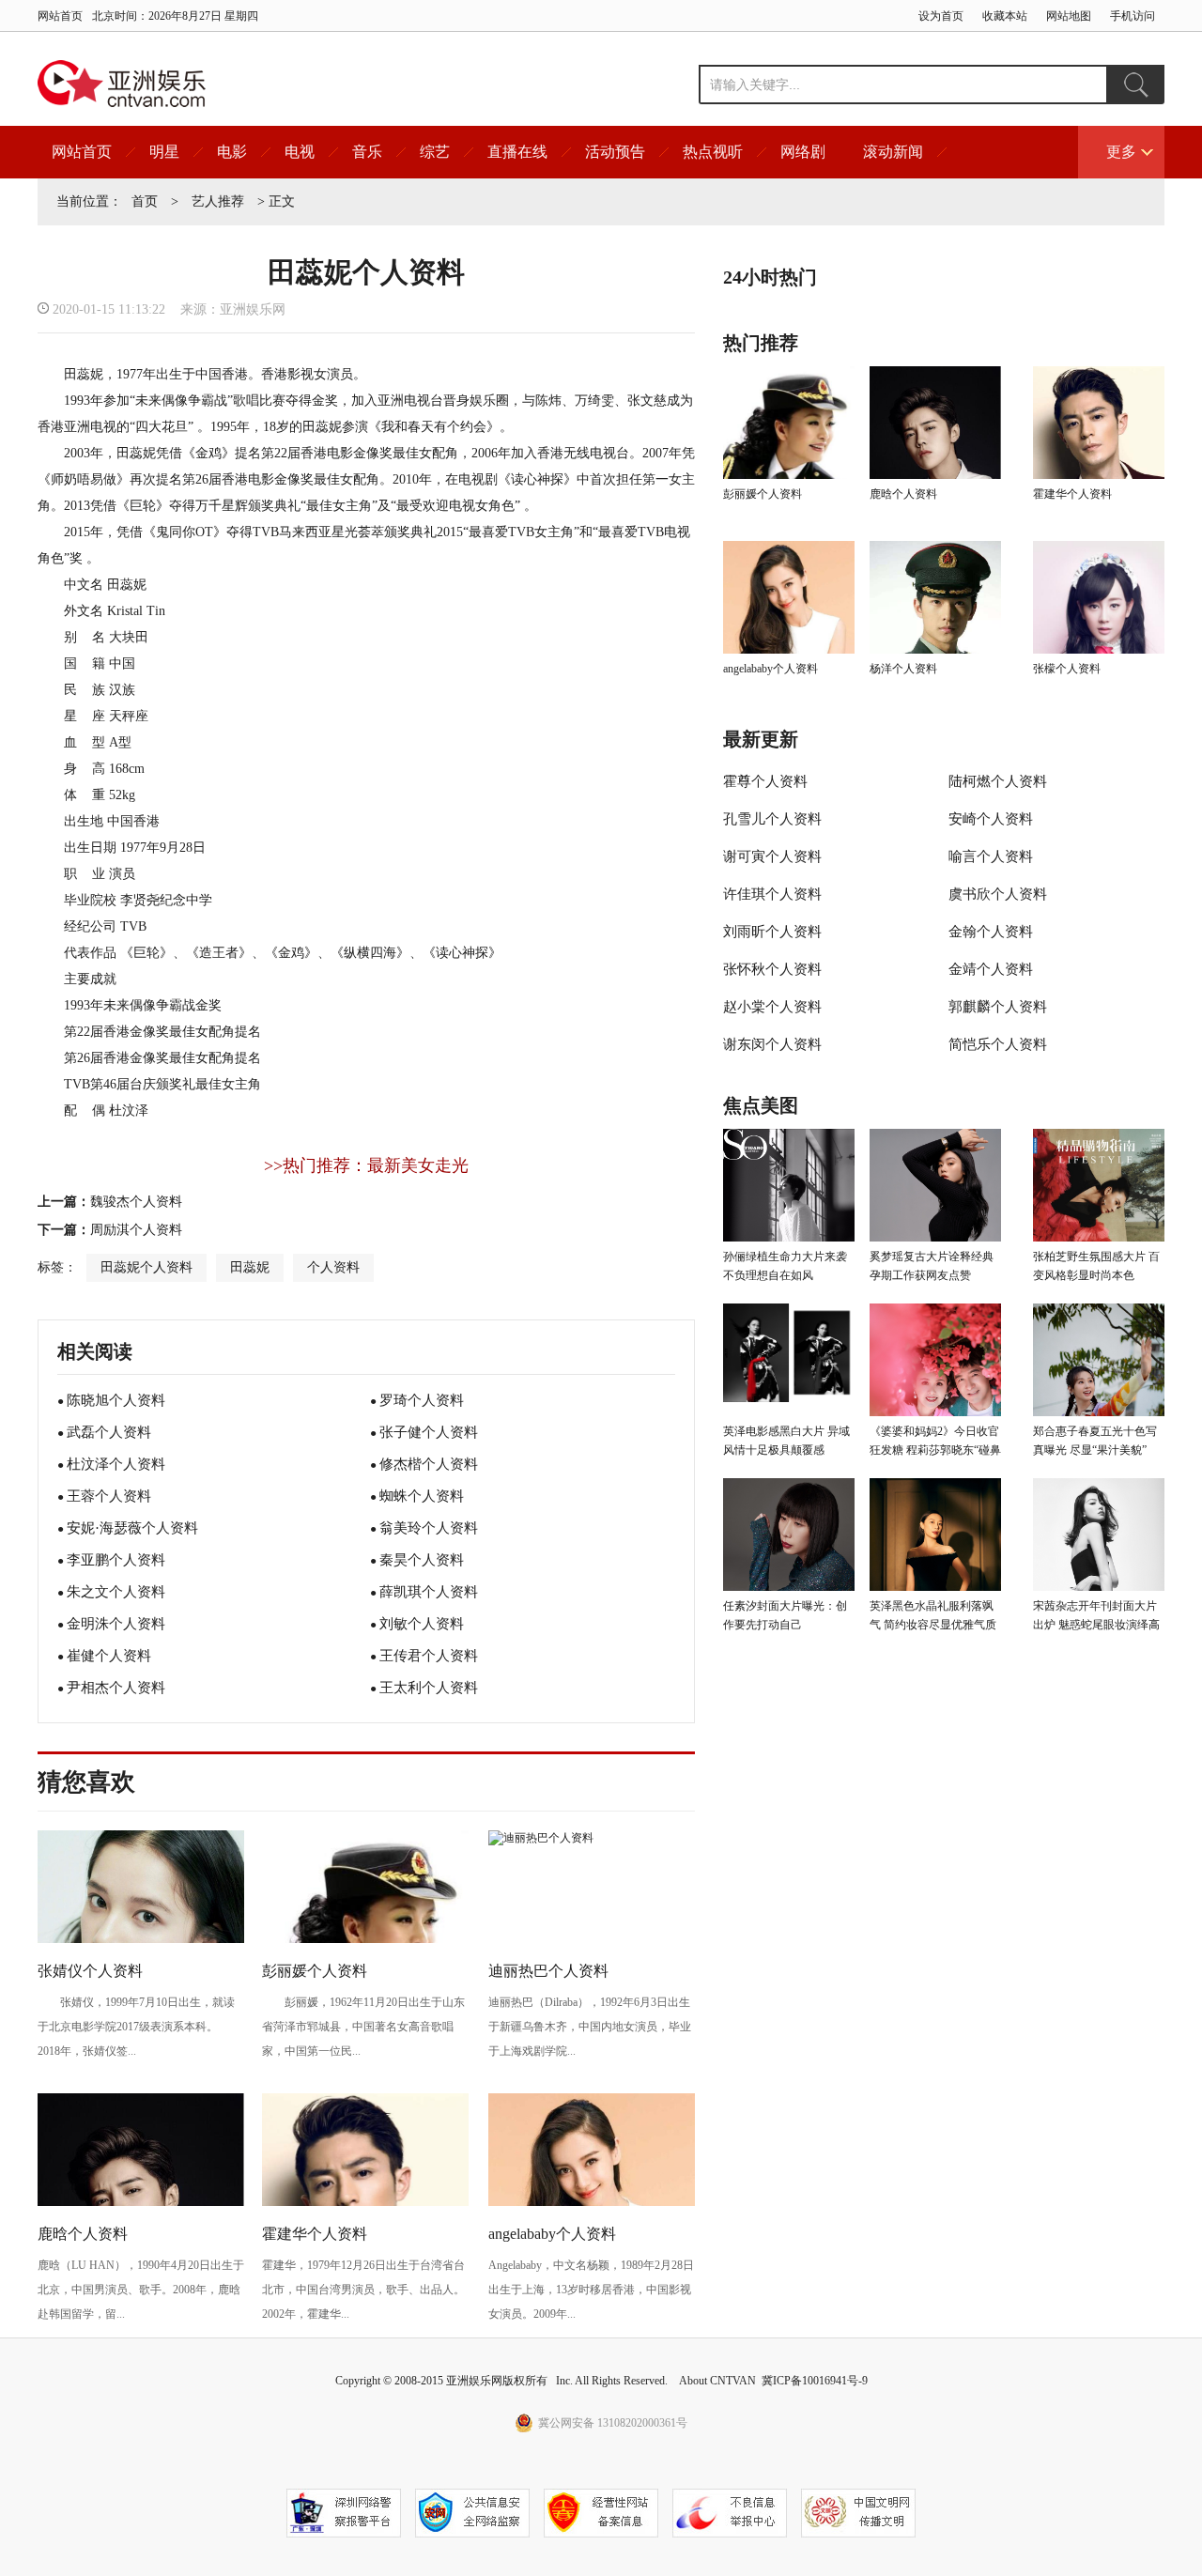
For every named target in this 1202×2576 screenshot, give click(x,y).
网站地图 (1069, 16)
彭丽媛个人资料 (315, 1971)
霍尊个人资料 (765, 781)
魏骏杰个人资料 (136, 1202)
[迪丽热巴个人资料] (541, 1838)
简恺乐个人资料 (998, 1044)
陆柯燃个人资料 (998, 781)
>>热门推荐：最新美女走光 (366, 1165)
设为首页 (941, 16)
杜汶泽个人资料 (116, 1464)
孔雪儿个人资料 (772, 819)
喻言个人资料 (991, 856)
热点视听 (713, 152)
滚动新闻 (893, 152)
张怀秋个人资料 (772, 969)
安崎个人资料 (991, 819)
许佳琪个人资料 (772, 894)
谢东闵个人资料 (772, 1044)
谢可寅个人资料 (772, 856)
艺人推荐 (218, 201)
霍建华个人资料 (315, 2234)
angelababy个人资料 (552, 2234)
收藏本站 (1005, 16)
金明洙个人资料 (116, 1624)
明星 (164, 152)
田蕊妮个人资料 (146, 1267)
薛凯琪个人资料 (429, 1592)
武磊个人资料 (109, 1432)
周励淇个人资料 (136, 1230)
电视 (300, 152)
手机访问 (1133, 16)
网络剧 (803, 152)
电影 (232, 152)
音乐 (367, 152)
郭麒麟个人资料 (998, 1007)
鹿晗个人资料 (83, 2234)
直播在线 (517, 152)
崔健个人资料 (109, 1656)
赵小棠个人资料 (772, 1007)
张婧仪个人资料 (90, 1971)
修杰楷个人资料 (429, 1464)
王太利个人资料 (429, 1688)
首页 (145, 201)
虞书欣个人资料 (998, 894)
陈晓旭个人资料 (116, 1400)
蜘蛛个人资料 (422, 1496)
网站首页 (60, 16)
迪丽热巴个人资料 (548, 1971)
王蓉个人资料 (109, 1496)
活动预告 (615, 152)
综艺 (435, 152)
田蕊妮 (250, 1267)
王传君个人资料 (429, 1656)
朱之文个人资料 (116, 1592)
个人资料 (333, 1267)
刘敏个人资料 (422, 1624)
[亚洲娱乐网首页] (122, 84)
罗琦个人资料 (422, 1400)
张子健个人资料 (429, 1432)
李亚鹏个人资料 (116, 1560)
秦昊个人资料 (422, 1560)
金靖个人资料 (991, 969)
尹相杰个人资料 (116, 1688)
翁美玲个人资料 (429, 1528)
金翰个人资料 (991, 932)
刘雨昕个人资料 (772, 932)
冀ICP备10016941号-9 (815, 2381)
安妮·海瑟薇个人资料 (132, 1528)
